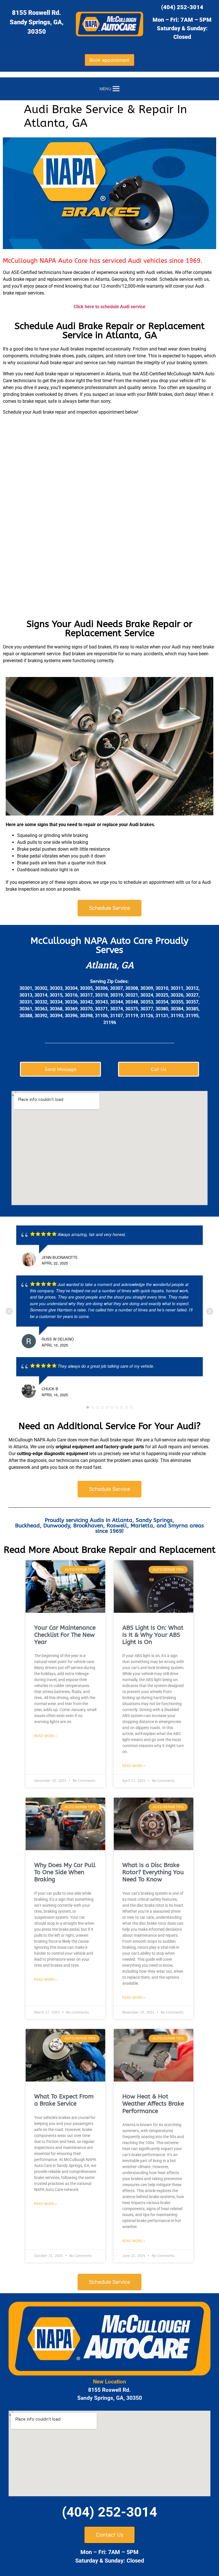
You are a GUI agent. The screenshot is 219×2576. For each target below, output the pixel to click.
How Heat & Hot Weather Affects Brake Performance (153, 2104)
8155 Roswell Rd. (36, 13)
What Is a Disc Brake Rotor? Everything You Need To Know (153, 1872)
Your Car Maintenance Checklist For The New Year (65, 1635)
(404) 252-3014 (182, 7)
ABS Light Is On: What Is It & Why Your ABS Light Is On (153, 1635)
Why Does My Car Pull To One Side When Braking (65, 1872)
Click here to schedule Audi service (109, 307)
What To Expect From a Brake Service (64, 2100)
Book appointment (109, 60)
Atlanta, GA (110, 965)
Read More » (45, 1736)
